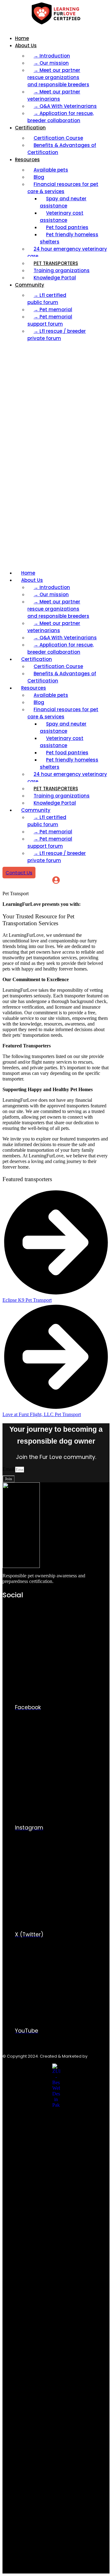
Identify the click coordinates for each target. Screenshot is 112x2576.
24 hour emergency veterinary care (67, 252)
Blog (39, 177)
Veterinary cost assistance (62, 217)
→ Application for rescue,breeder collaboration (61, 117)
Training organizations (62, 270)
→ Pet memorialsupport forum (50, 320)
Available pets (51, 170)
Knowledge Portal (55, 278)
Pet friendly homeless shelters (69, 238)
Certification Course (58, 138)
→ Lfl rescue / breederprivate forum (57, 335)
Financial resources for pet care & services (63, 188)
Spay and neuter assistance (63, 202)
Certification (30, 128)
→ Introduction (52, 56)
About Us (26, 45)
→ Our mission (51, 63)
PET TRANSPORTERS (56, 263)
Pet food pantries (67, 227)
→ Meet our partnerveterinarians (54, 95)
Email (9, 1469)
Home (22, 38)
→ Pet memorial (53, 310)
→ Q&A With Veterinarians (65, 106)
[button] (56, 456)
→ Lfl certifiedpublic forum (47, 299)
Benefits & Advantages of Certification (62, 149)
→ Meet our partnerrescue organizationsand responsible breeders (58, 77)
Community (30, 285)
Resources (27, 160)
